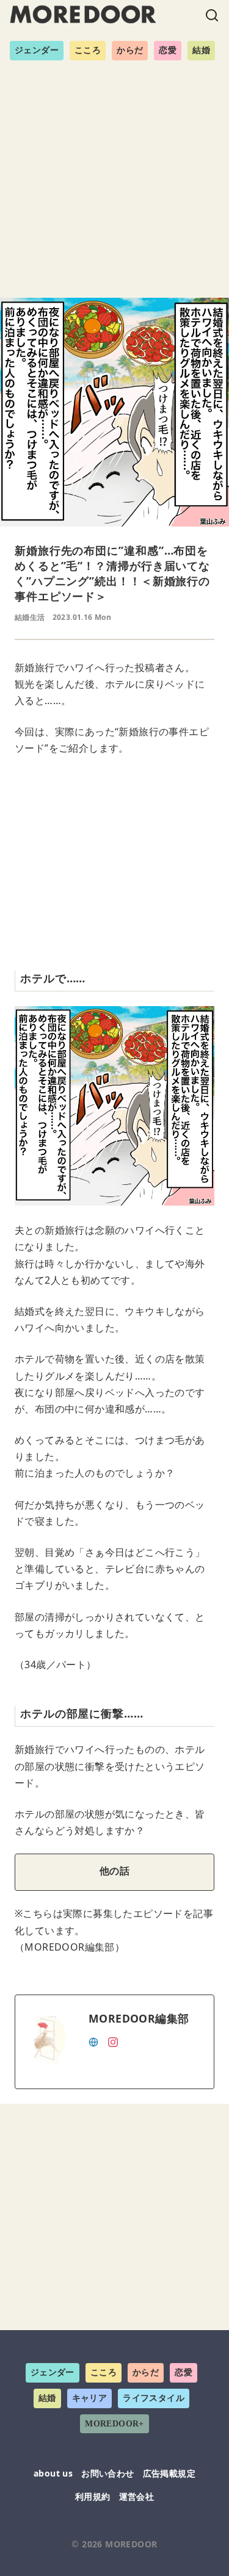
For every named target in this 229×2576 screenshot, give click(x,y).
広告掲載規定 (169, 2473)
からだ (130, 50)
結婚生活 (30, 617)
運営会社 (137, 2496)
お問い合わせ (107, 2473)
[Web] (93, 2041)
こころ (88, 50)
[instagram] (113, 2041)
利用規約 (93, 2496)
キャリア (90, 2398)
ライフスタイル (154, 2398)
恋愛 (168, 50)
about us (53, 2473)
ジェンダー (37, 50)
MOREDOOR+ (114, 2424)
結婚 (201, 50)
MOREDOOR (131, 2544)
